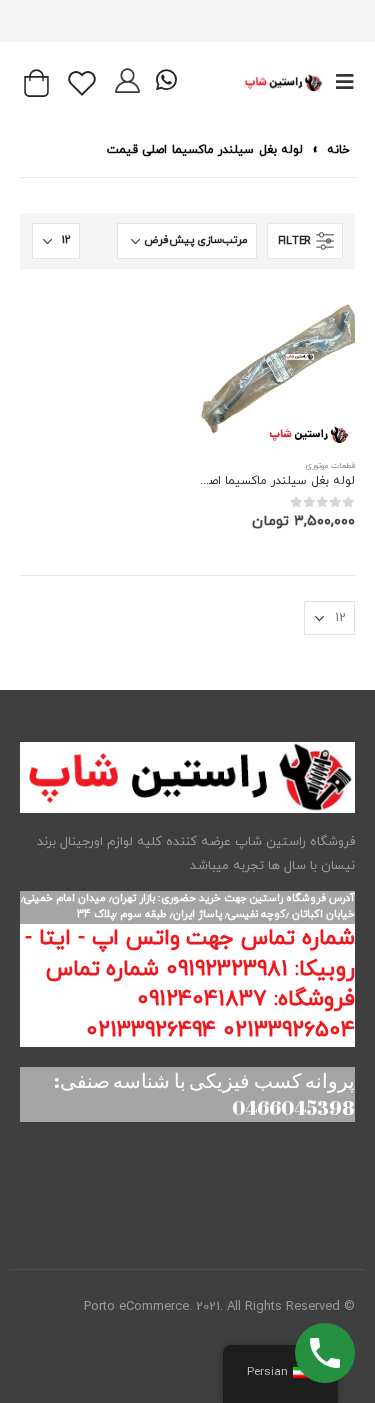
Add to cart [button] (231, 322)
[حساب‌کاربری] (127, 83)
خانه (338, 150)
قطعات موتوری (330, 466)
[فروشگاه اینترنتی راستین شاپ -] (283, 82)
